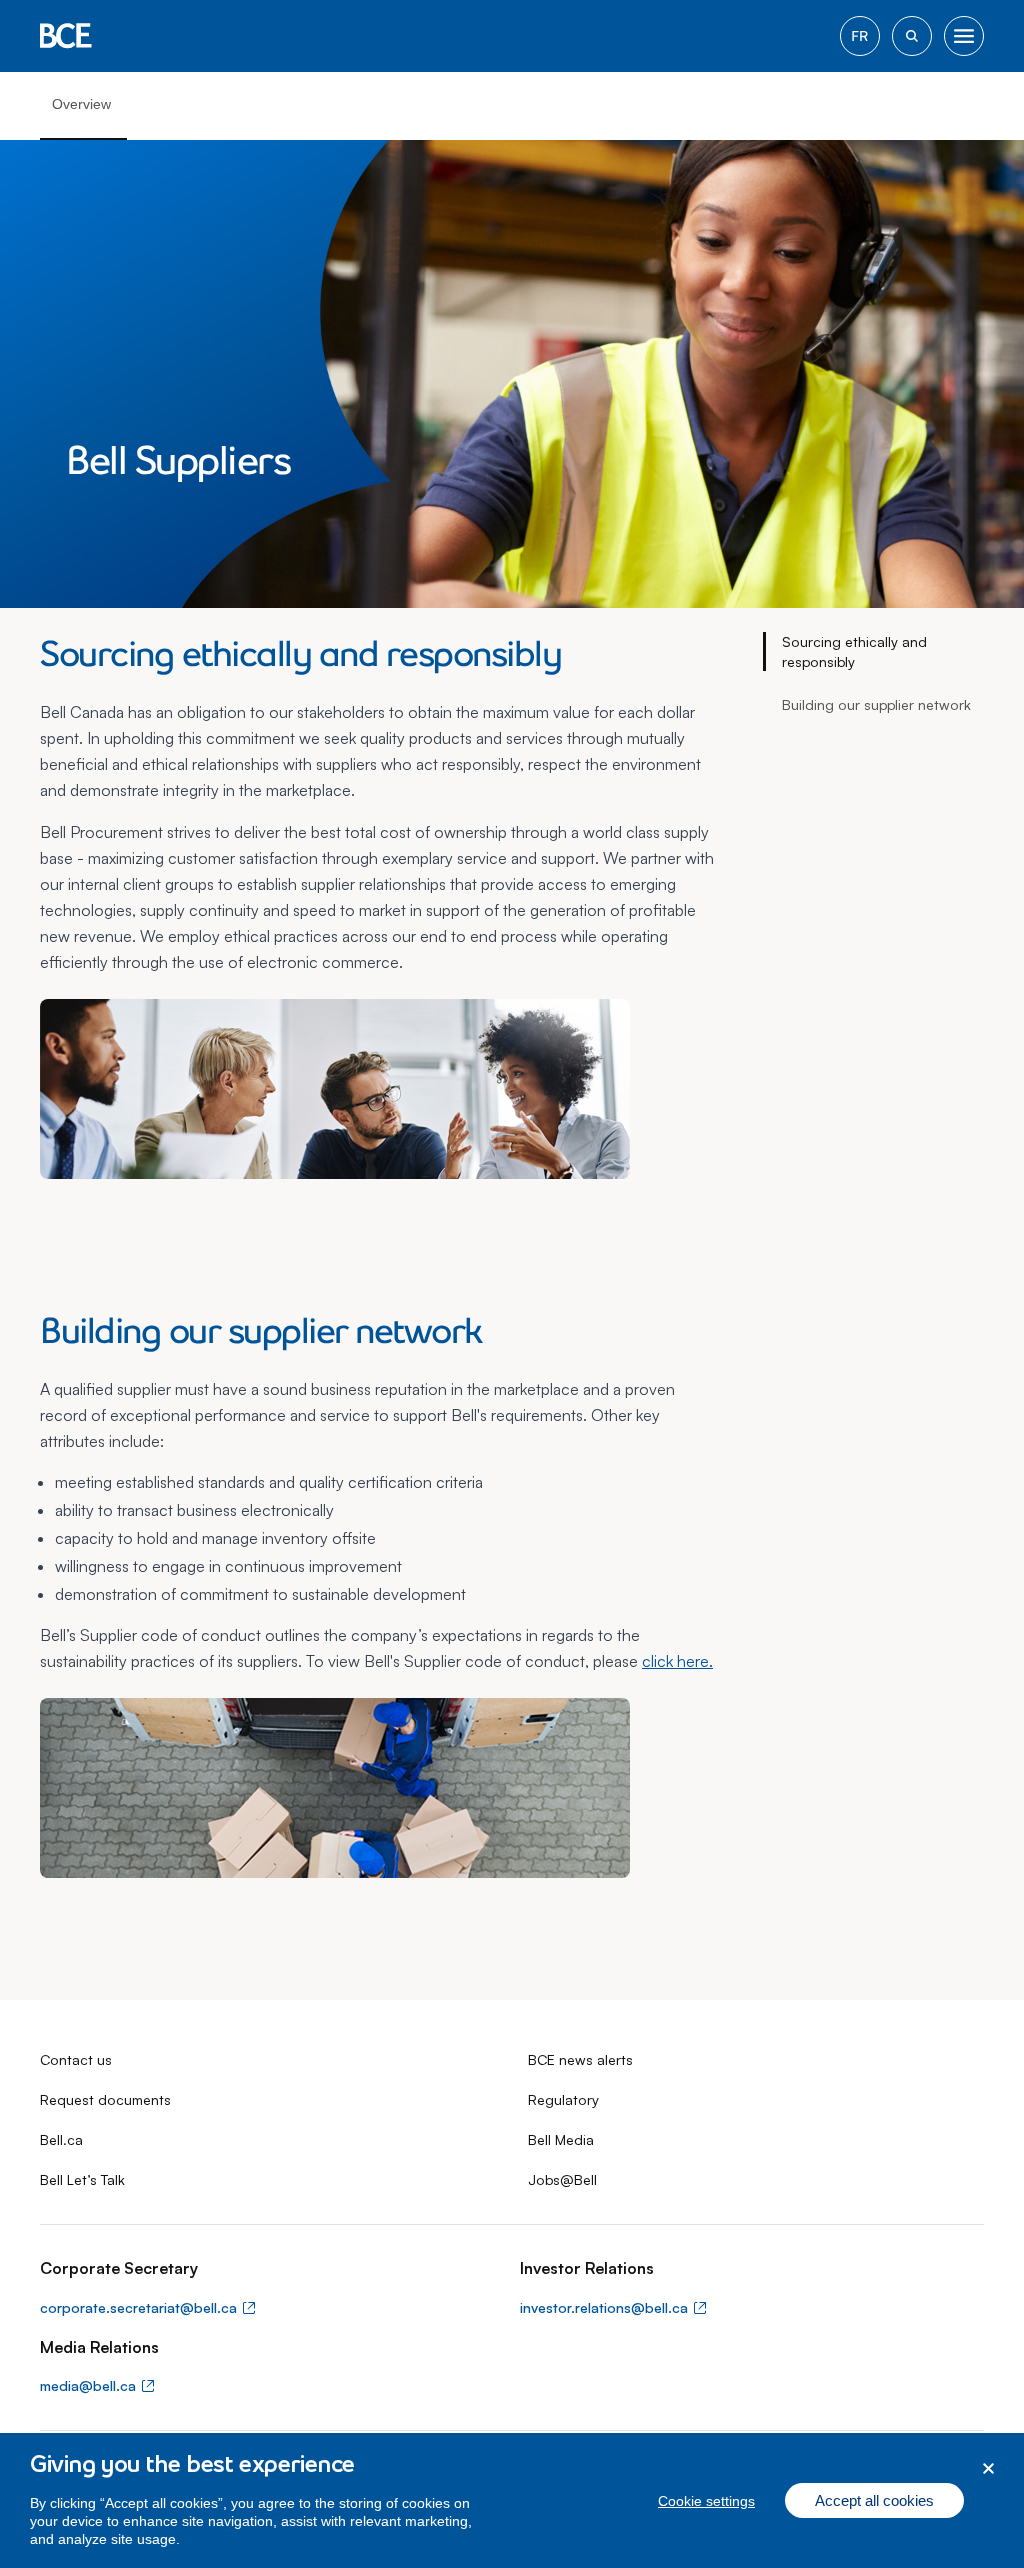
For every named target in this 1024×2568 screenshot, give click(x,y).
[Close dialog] (988, 2468)
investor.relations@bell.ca (604, 2307)
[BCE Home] (66, 36)
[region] (512, 2500)
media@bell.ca (88, 2385)
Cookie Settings (706, 2501)
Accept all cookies (874, 2500)
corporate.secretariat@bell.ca (138, 2307)
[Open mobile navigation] (964, 36)
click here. (677, 1661)
